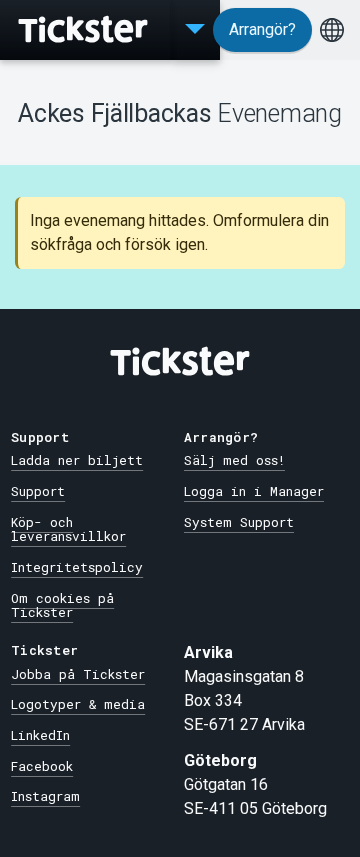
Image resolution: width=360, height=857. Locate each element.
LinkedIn (40, 735)
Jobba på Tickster (78, 674)
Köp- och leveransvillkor (68, 529)
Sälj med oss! (234, 460)
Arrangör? (262, 29)
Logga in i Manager (254, 491)
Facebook (42, 766)
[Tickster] (85, 30)
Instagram (45, 796)
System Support (239, 522)
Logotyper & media (78, 704)
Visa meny (195, 30)
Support (38, 491)
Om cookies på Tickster (62, 605)
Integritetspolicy (77, 567)
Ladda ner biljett (77, 460)
